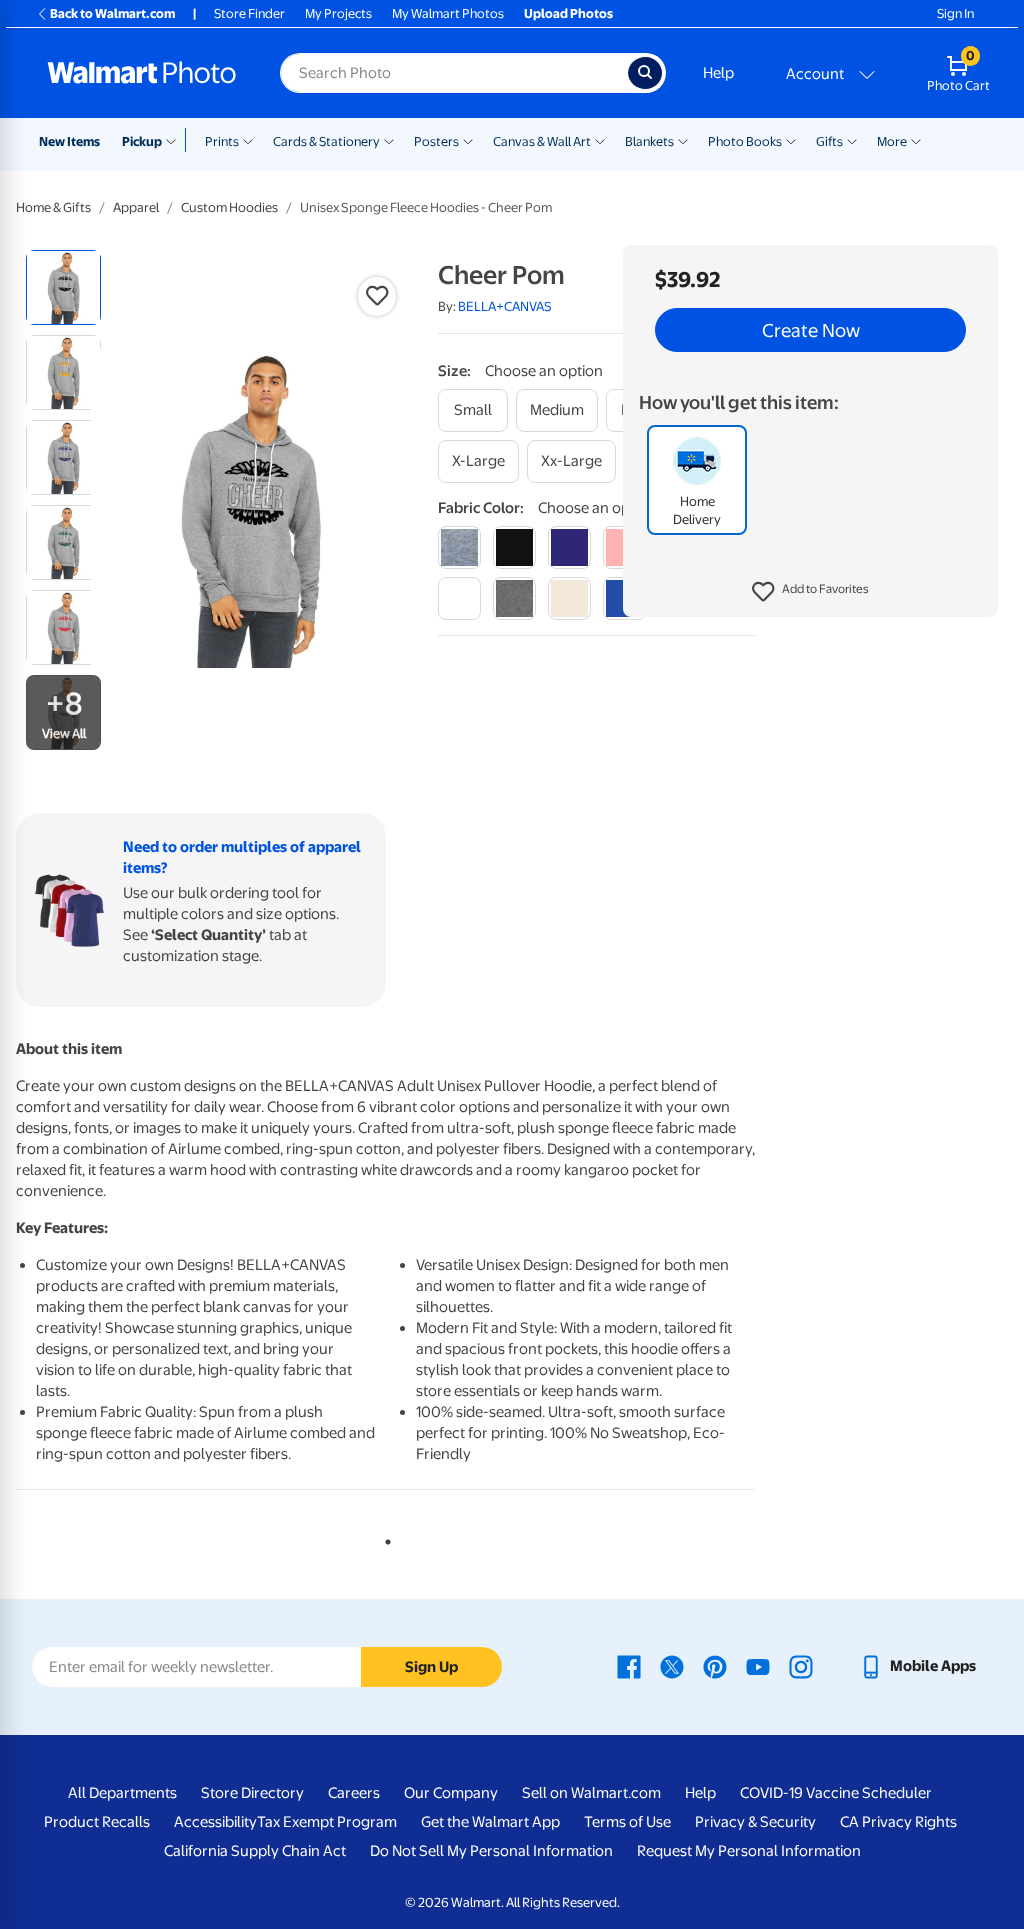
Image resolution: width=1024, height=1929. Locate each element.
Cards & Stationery (326, 141)
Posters (436, 141)
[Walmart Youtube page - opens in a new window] (758, 1666)
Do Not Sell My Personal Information (491, 1851)
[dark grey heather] (514, 598)
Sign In (955, 13)
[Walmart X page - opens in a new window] (672, 1666)
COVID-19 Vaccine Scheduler (836, 1793)
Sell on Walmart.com (591, 1793)
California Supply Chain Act (255, 1851)
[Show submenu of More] (916, 140)
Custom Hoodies (229, 207)
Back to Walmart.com (112, 13)
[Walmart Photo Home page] (142, 73)
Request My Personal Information (749, 1851)
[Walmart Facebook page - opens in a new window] (629, 1666)
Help (718, 73)
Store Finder (249, 13)
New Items (69, 141)
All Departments (122, 1793)
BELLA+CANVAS (505, 306)
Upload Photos (568, 13)
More (892, 141)
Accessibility (215, 1822)
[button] (810, 592)
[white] (459, 598)
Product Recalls (97, 1822)
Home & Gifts (53, 207)
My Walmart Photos (448, 13)
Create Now (811, 330)
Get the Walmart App (490, 1822)
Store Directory (252, 1793)
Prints (222, 141)
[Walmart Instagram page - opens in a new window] (801, 1666)
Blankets (649, 141)
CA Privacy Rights (898, 1822)
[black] (514, 547)
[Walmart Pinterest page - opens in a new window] (715, 1666)
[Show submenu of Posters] (468, 140)
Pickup (142, 141)
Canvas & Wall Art (542, 141)
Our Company (451, 1793)
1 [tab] (384, 1538)
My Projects (338, 13)
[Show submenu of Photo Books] (791, 140)
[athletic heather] (459, 547)
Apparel (136, 207)
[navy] (569, 547)
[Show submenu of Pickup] (175, 140)
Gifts (829, 141)
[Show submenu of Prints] (248, 140)
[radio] (63, 287)
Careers (354, 1793)
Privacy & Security (755, 1822)
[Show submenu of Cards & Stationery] (389, 140)
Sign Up (431, 1667)
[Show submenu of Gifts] (852, 140)
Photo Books (745, 141)
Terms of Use (627, 1822)
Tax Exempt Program (327, 1822)
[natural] (569, 598)
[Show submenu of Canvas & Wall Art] (600, 140)
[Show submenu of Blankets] (683, 140)
